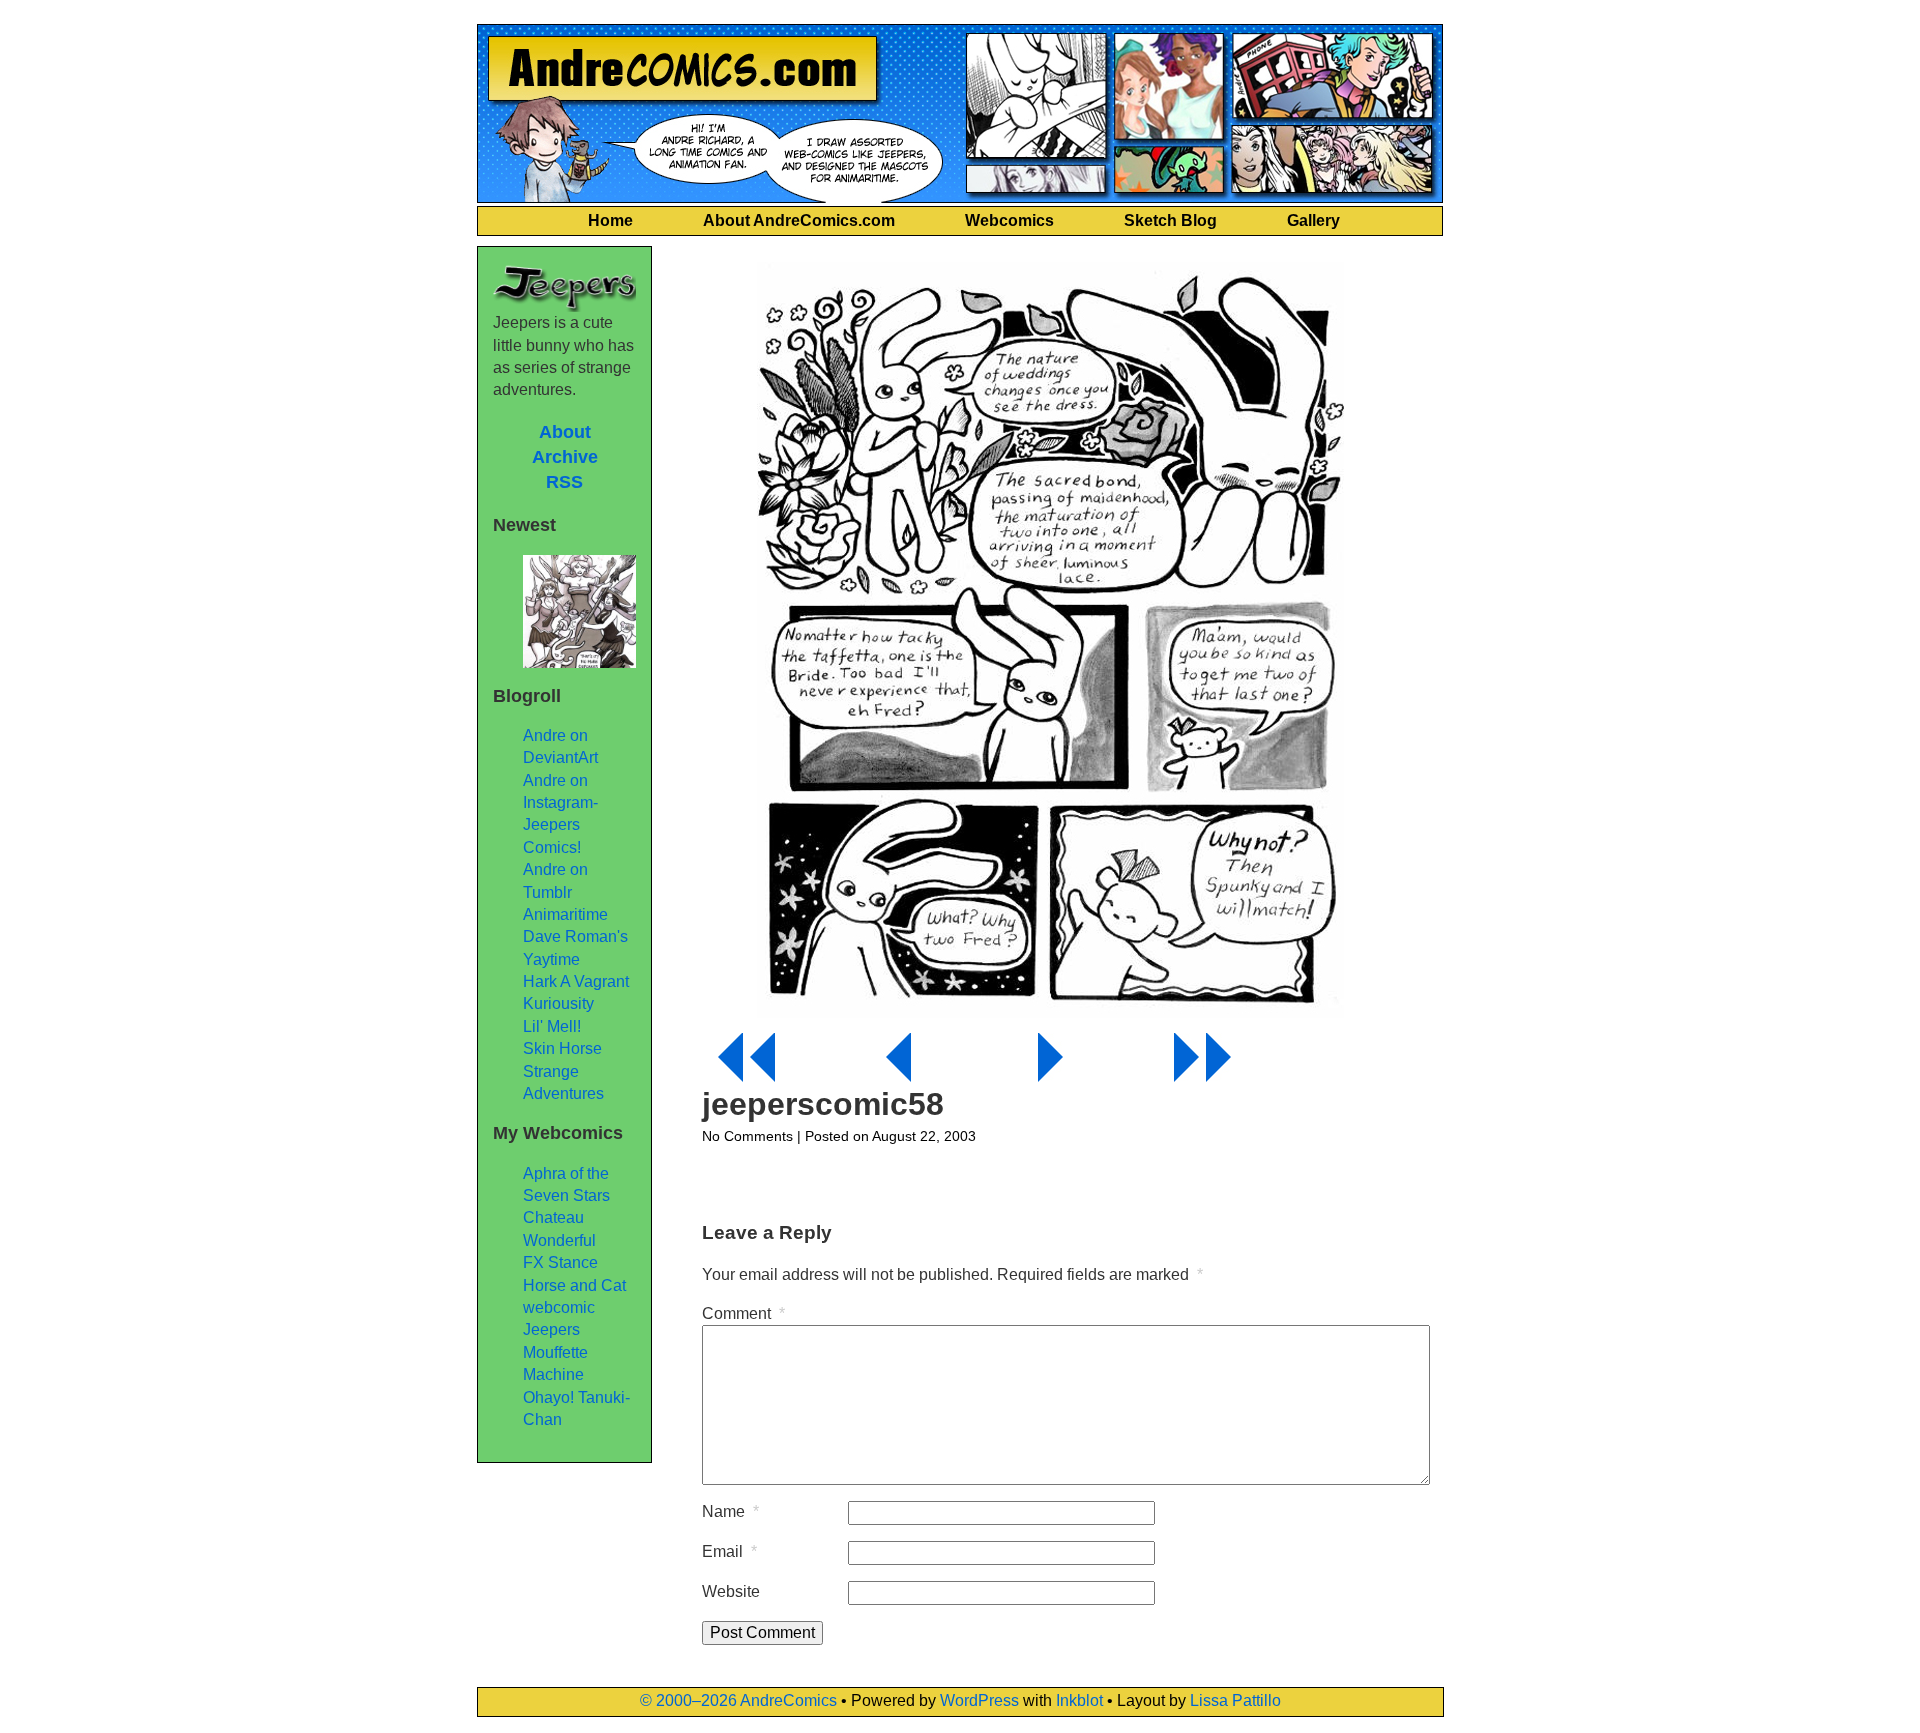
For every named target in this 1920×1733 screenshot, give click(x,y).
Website (731, 1591)
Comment (743, 1313)
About (565, 432)
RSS (564, 482)
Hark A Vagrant (576, 981)
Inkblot (1079, 1700)
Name (730, 1511)
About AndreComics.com (799, 220)
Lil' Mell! (552, 1026)
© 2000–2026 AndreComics (738, 1700)
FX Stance (560, 1262)
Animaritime (565, 914)
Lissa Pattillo (1235, 1700)
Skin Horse (562, 1048)
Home (610, 220)
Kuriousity (558, 1003)
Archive (565, 457)
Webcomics (1009, 220)
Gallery (1313, 220)
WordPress (979, 1700)
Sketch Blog (1170, 220)
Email (729, 1551)
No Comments (747, 1136)
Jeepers (551, 1329)
